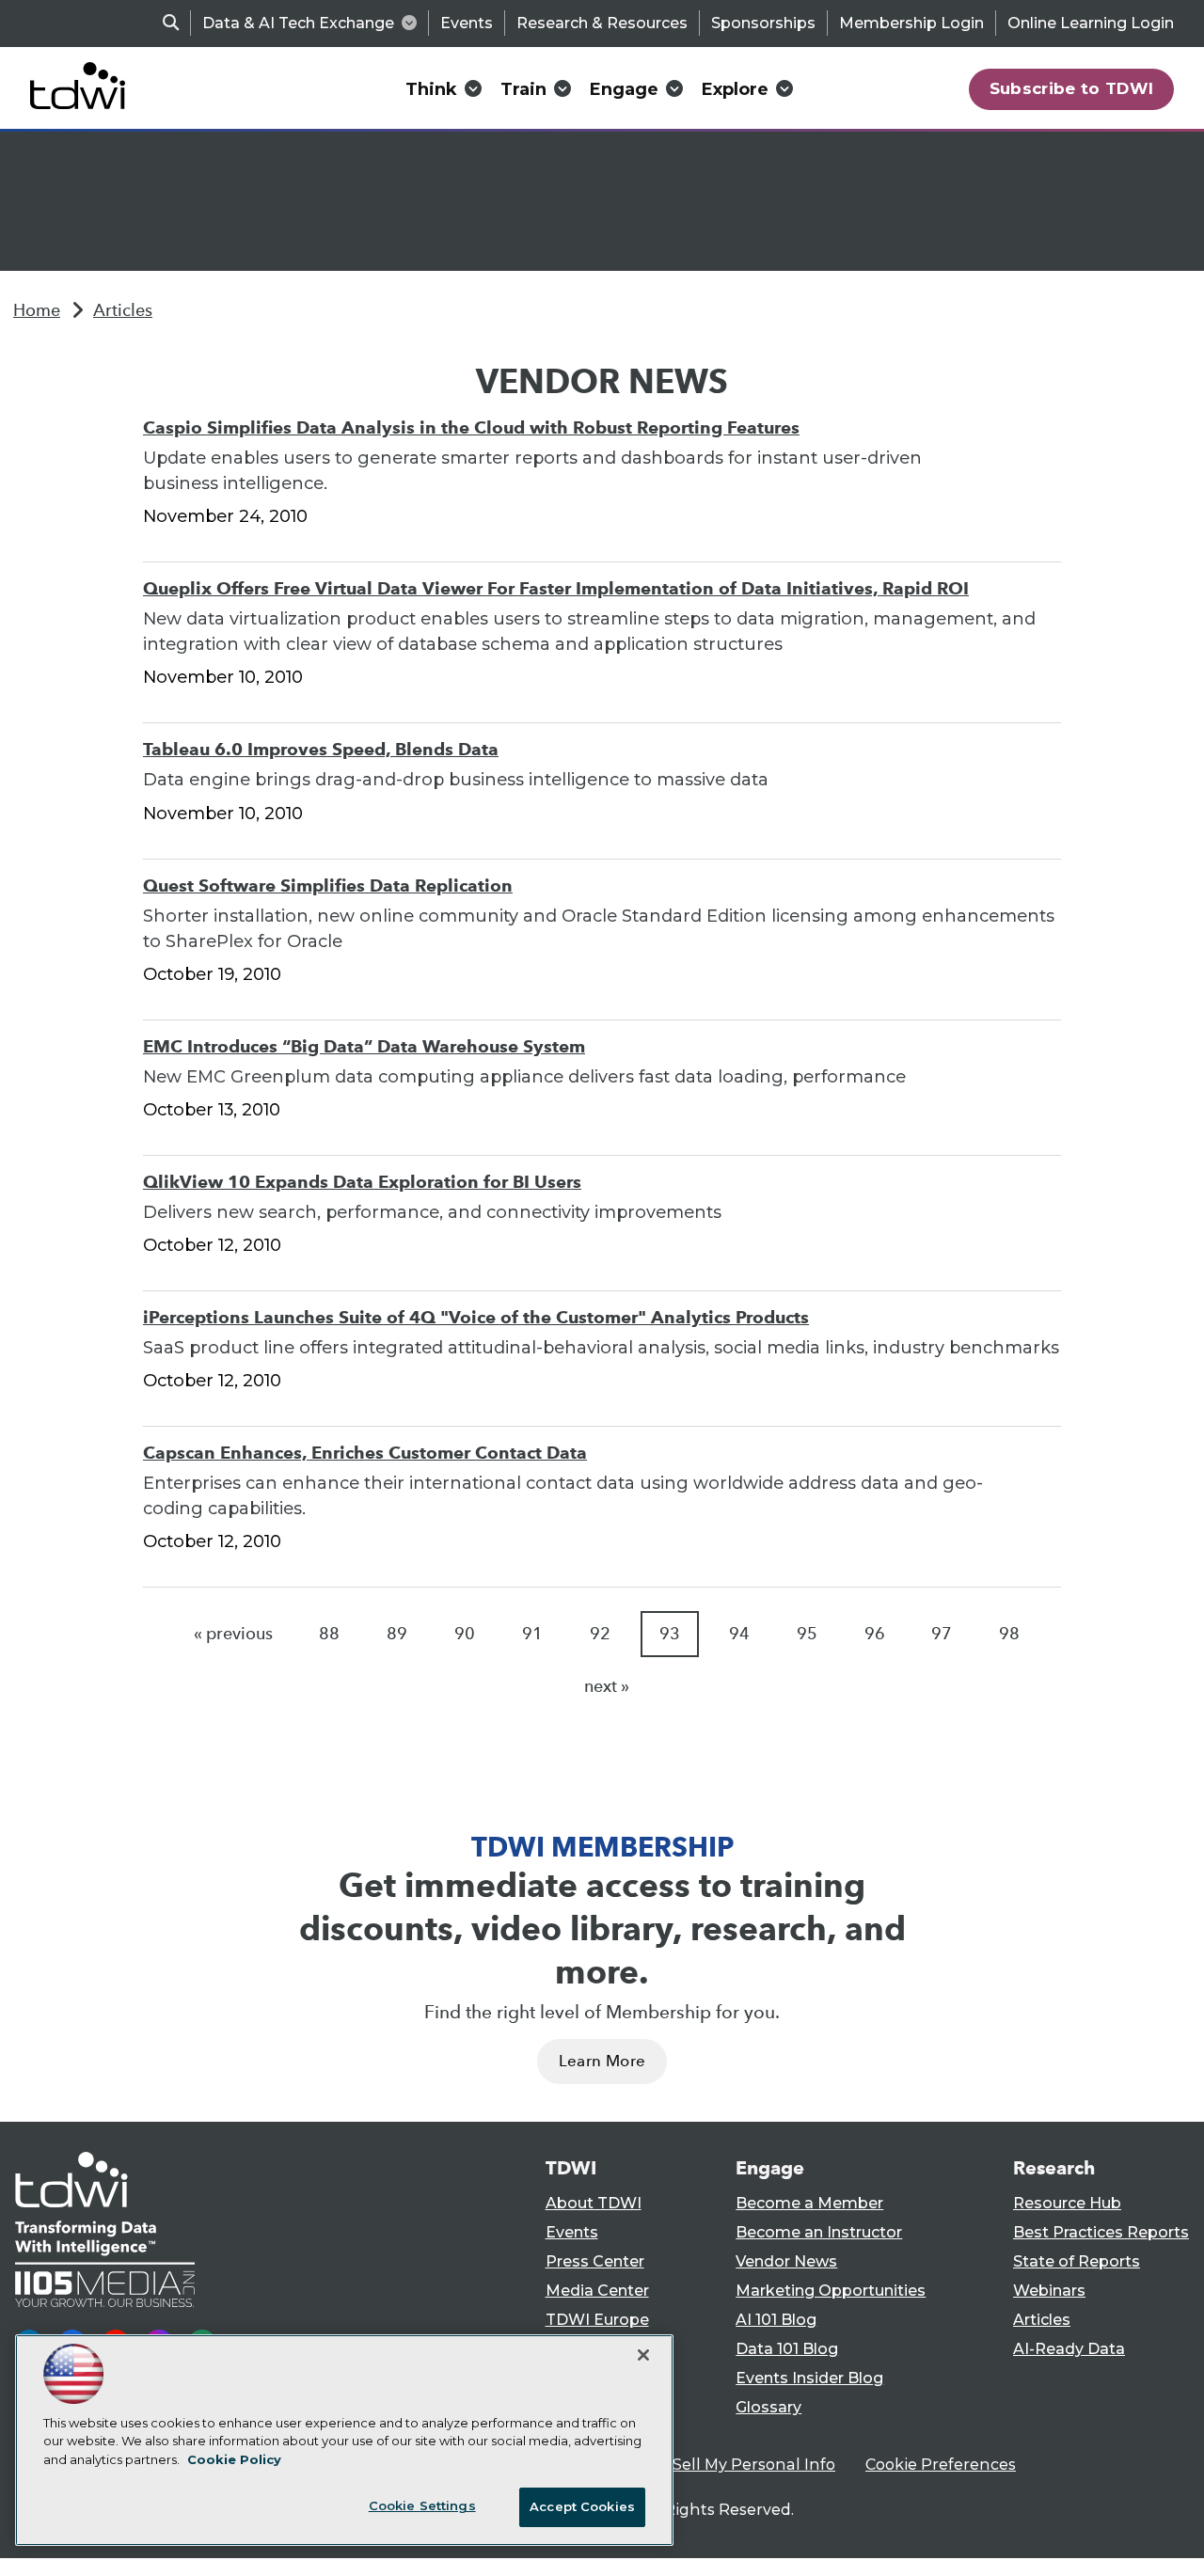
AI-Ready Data (1069, 2349)
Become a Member (809, 2203)
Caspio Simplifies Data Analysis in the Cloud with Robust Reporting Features (471, 427)
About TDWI (594, 2203)
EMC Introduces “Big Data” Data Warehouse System (364, 1046)
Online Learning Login (1091, 23)
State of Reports (1077, 2261)
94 (739, 1634)
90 (465, 1634)
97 (942, 1634)
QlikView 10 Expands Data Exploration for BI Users (362, 1182)
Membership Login (911, 23)
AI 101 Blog (776, 2320)
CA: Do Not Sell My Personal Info (711, 2465)
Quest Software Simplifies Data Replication (328, 885)
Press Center (595, 2261)
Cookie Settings (422, 2505)
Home (37, 310)
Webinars (1049, 2291)
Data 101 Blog (787, 2349)
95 (807, 1634)
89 (397, 1634)
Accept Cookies (582, 2506)
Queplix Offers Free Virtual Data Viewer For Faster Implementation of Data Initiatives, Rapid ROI (556, 588)
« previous (233, 1634)
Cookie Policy (234, 2459)
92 (600, 1634)
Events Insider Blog (809, 2378)
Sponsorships (763, 23)
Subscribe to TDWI (1072, 88)
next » (607, 1686)
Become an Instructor (819, 2232)
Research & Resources (602, 23)
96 (875, 1634)
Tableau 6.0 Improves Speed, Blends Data (321, 749)
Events (467, 23)
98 (1009, 1634)
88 (329, 1634)
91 (532, 1634)
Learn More (602, 2061)
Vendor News (786, 2261)
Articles (123, 310)
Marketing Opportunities (831, 2291)
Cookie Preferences (941, 2465)
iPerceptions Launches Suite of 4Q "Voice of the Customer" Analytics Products (476, 1317)
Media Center (597, 2291)
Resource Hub (1067, 2203)
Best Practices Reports (1101, 2232)
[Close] (643, 2355)
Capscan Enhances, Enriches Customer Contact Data (365, 1453)
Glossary (768, 2407)
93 (670, 1634)
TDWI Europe (597, 2320)
